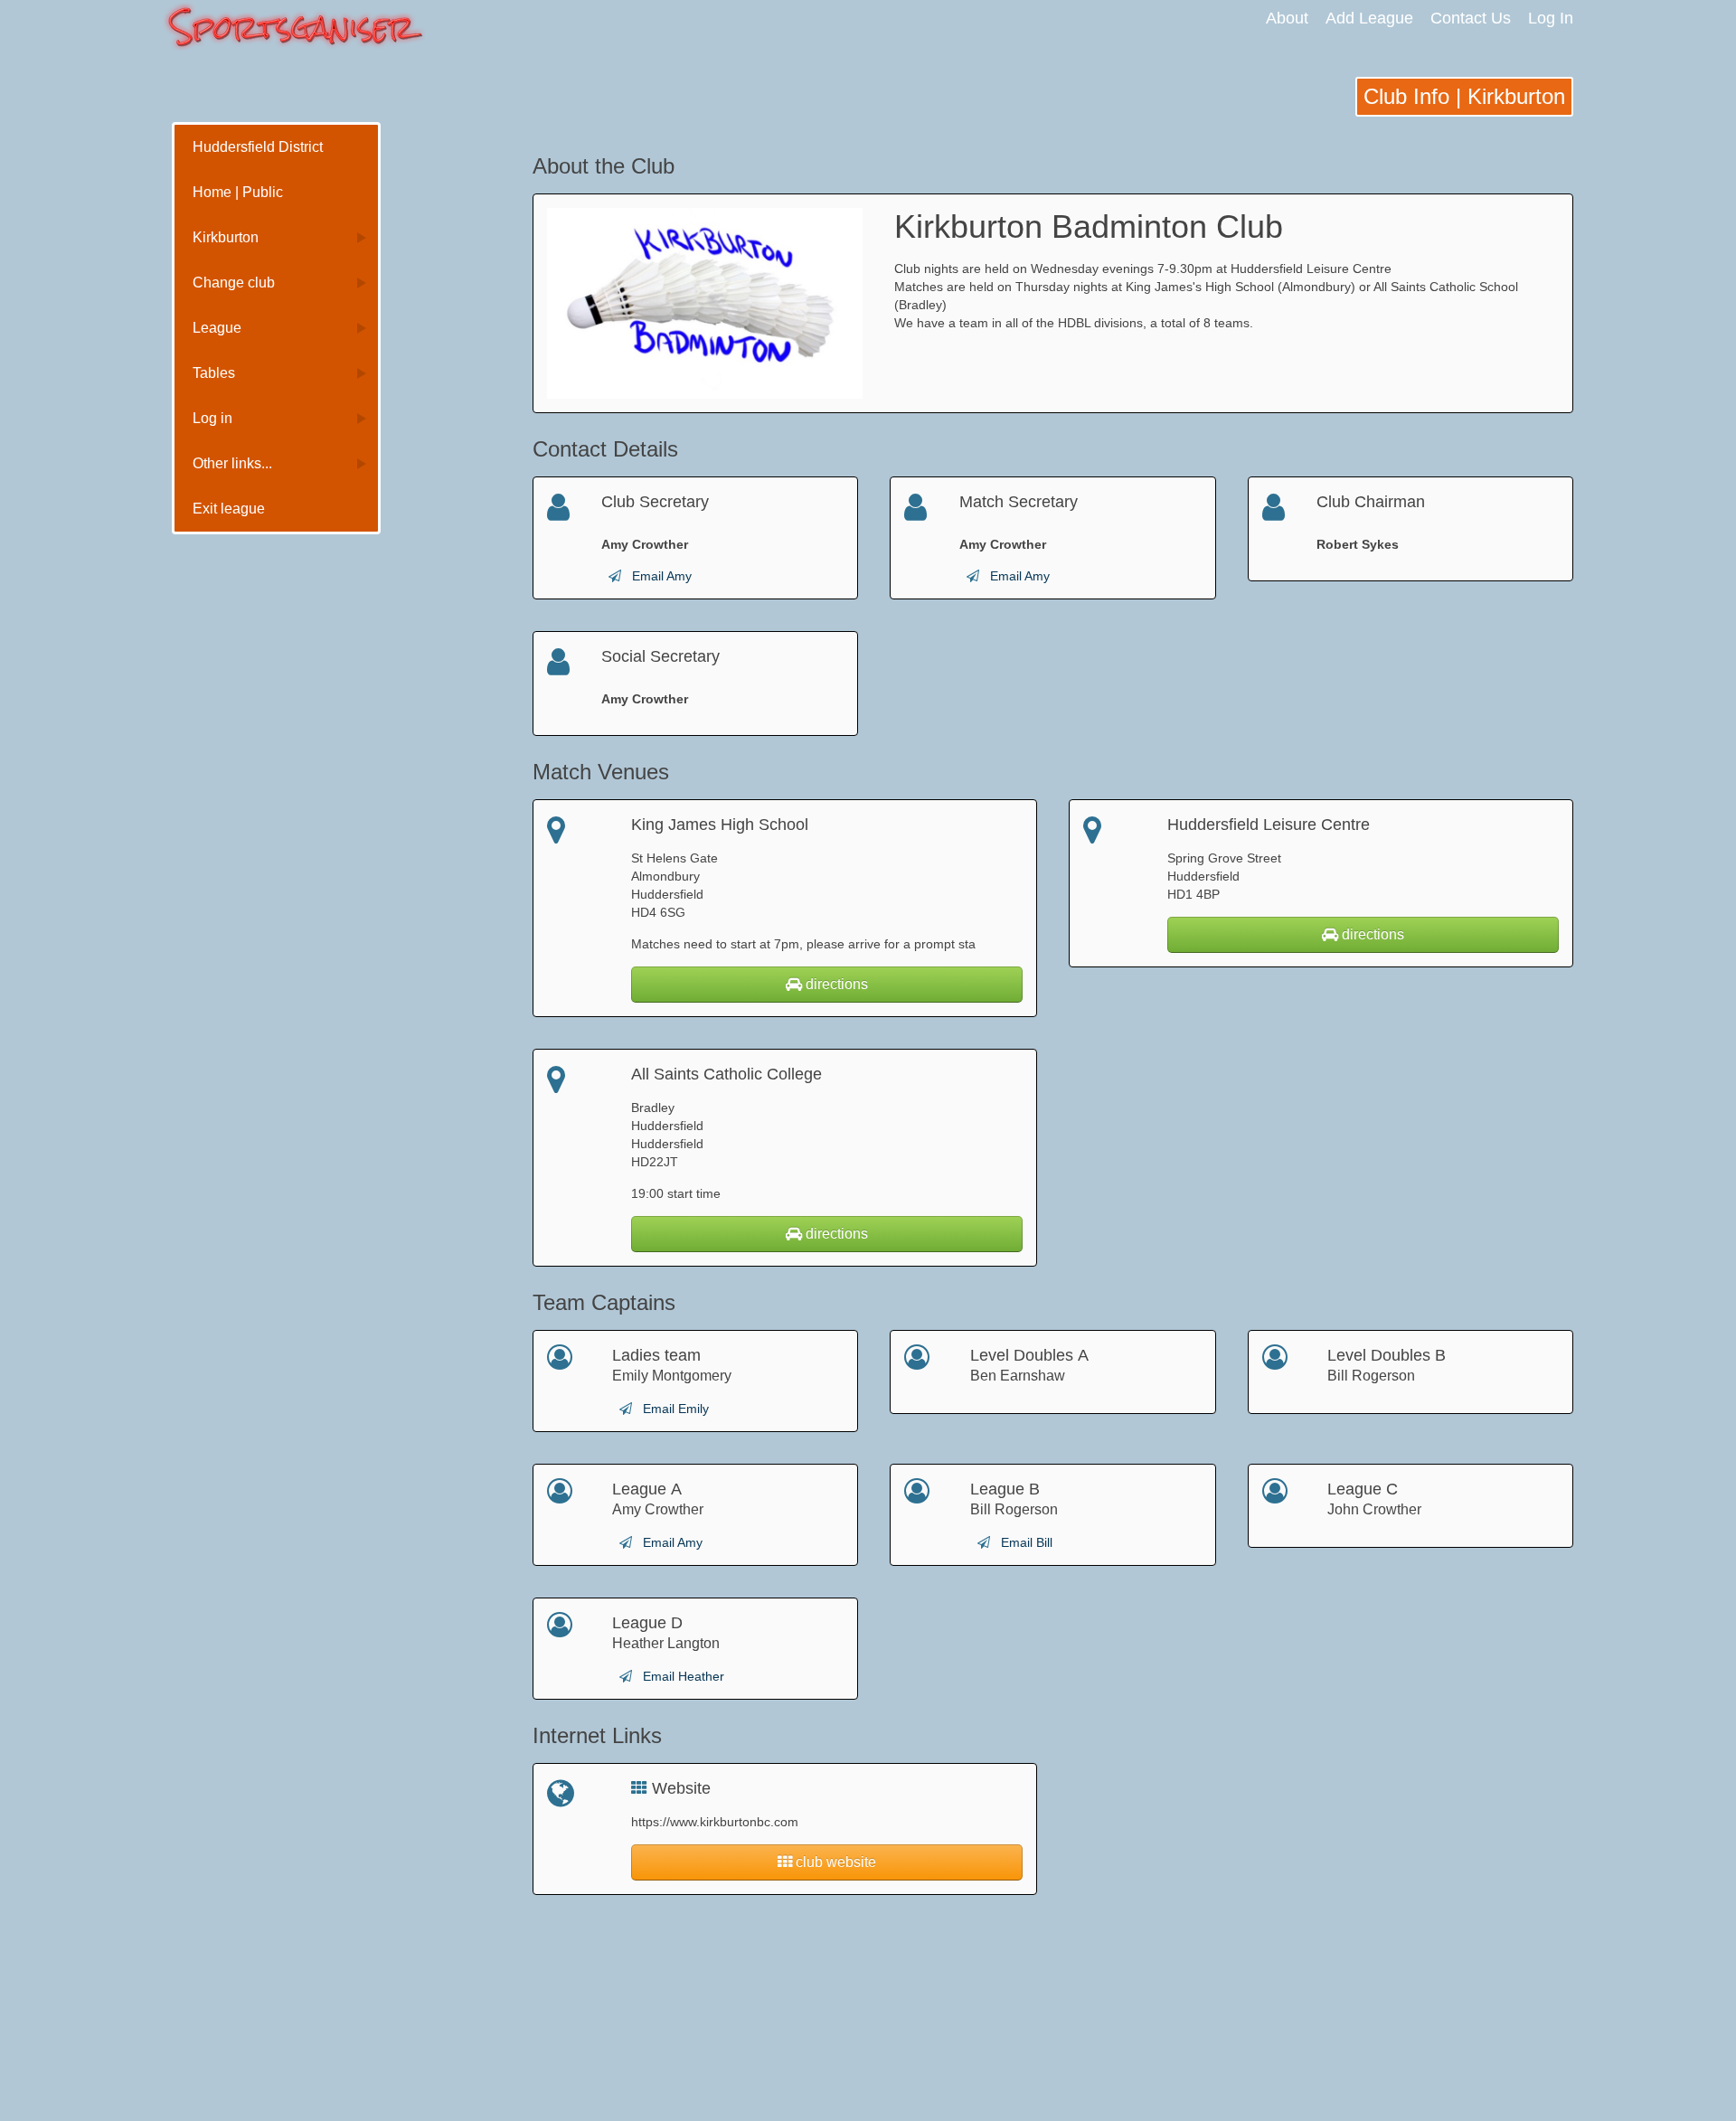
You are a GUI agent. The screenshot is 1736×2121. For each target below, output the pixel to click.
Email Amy (662, 576)
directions (835, 984)
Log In (1551, 18)
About (1287, 18)
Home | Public (238, 192)
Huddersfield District (258, 147)
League (217, 328)
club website (834, 1862)
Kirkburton (226, 237)
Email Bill (1027, 1542)
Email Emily (676, 1409)
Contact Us (1471, 18)
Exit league (229, 509)
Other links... (232, 463)
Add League (1369, 18)
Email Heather (684, 1676)
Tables (214, 373)
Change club (234, 283)
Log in (212, 418)
